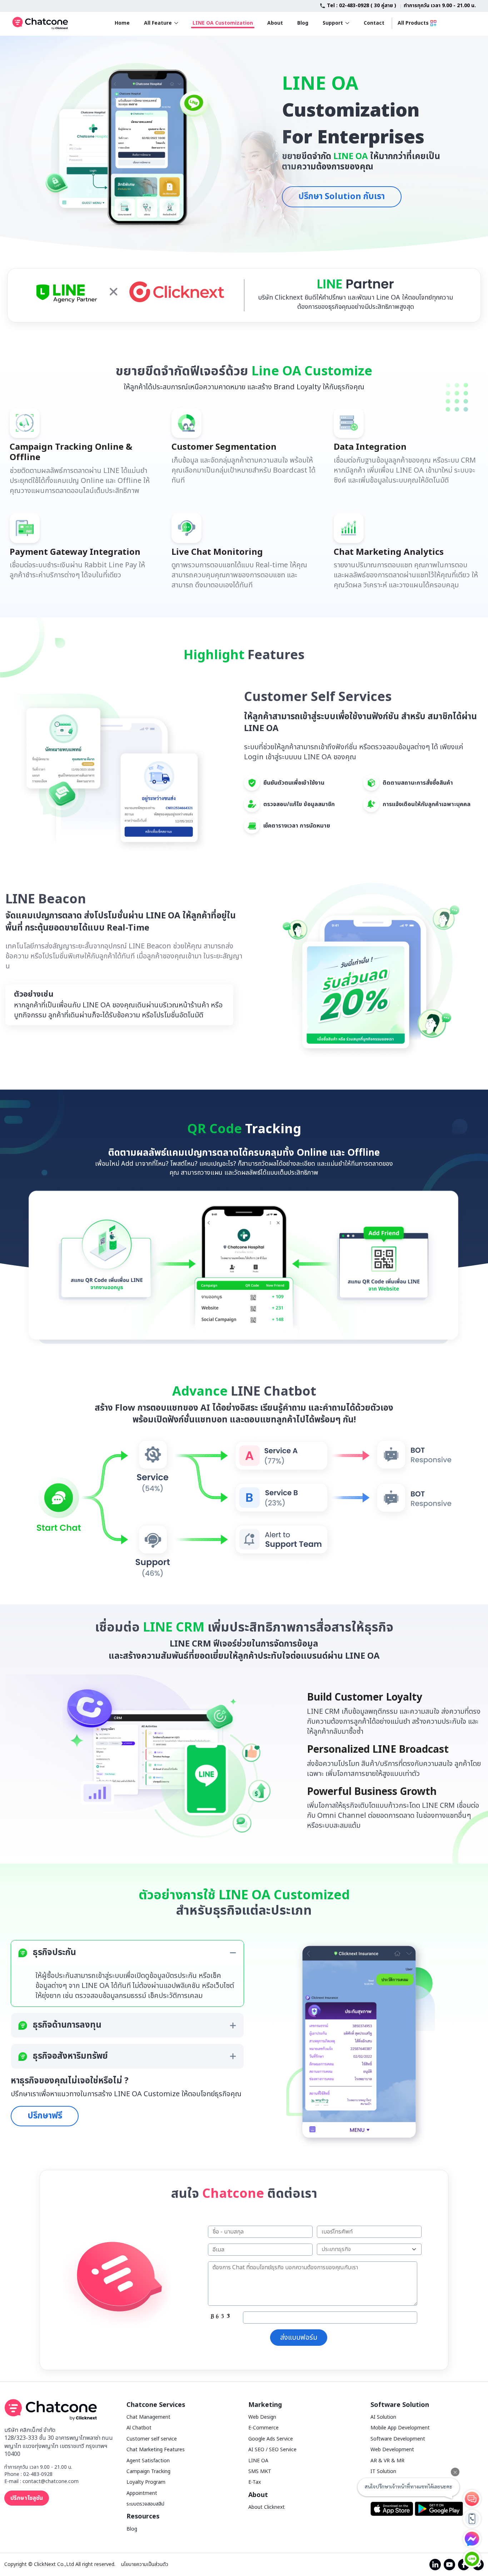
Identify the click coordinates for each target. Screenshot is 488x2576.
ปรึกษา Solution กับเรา (342, 197)
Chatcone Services (156, 2405)
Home (122, 23)
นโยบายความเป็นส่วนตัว (145, 2565)
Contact (374, 23)
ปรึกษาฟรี (45, 2116)
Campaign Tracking (148, 2471)
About (275, 23)
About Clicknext (267, 2507)
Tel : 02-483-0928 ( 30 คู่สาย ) (362, 6)
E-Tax (255, 2482)
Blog (303, 23)
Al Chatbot (139, 2428)
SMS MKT (260, 2471)
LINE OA (258, 2461)
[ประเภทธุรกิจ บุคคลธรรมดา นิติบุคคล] (369, 2250)
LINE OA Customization (223, 23)
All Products (413, 23)
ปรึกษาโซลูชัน (27, 2498)
